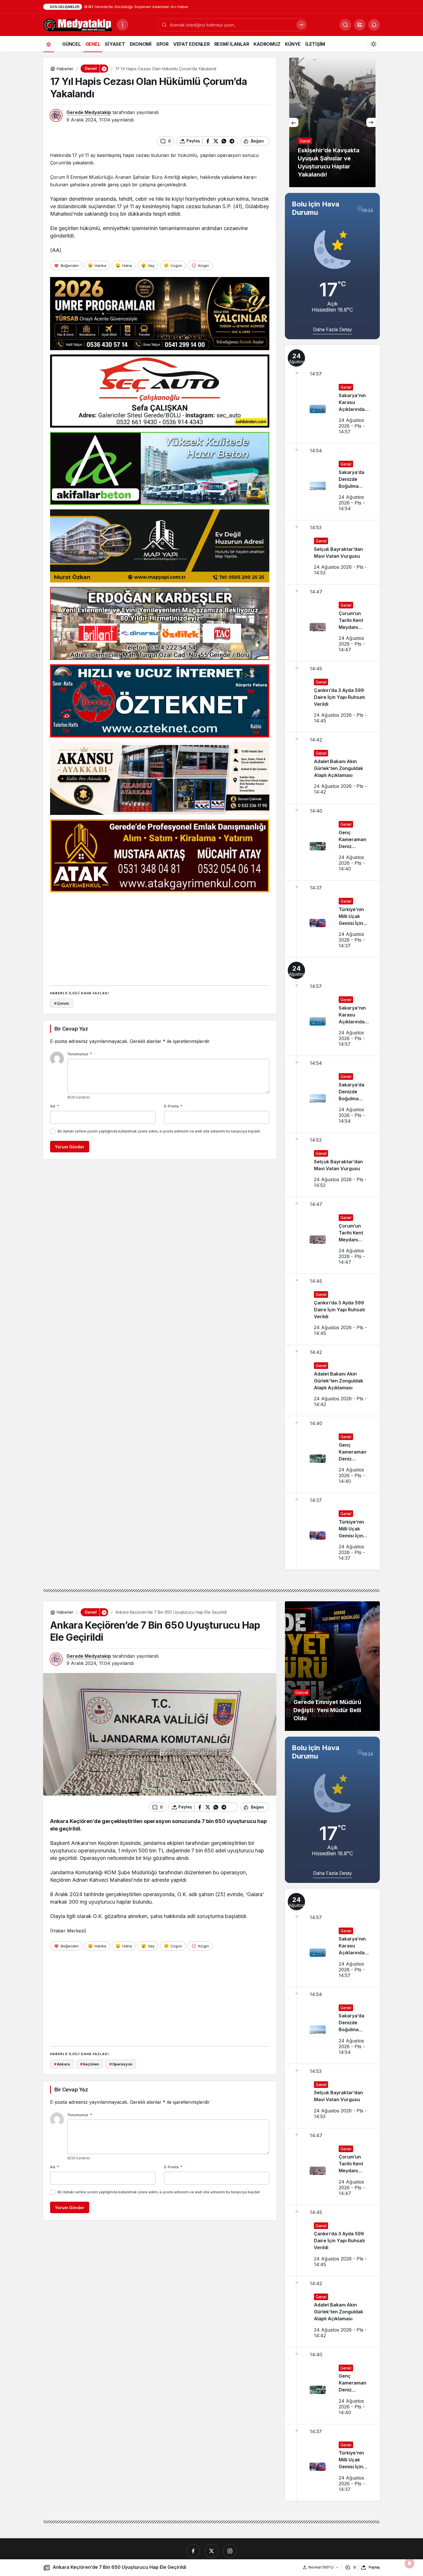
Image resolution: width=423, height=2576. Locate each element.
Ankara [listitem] (62, 2064)
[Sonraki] (371, 122)
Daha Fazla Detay (333, 329)
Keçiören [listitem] (89, 2064)
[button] (360, 25)
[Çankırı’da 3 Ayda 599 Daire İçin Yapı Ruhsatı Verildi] (332, 697)
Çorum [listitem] (62, 1003)
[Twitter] (211, 2551)
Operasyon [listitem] (121, 2064)
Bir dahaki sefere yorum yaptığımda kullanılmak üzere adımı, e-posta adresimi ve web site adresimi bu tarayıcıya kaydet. (159, 1131)
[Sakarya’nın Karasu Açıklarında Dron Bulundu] (332, 394)
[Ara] (301, 25)
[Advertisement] (160, 937)
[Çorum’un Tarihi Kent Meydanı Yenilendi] (332, 623)
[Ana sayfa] (49, 44)
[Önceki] (294, 122)
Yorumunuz (80, 1054)
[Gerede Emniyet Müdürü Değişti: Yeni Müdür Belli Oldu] (332, 1666)
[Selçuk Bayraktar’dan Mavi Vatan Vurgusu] (332, 552)
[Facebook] (193, 2551)
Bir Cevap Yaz (71, 1029)
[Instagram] (230, 2551)
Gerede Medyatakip (89, 112)
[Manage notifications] (409, 2563)
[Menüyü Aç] (123, 25)
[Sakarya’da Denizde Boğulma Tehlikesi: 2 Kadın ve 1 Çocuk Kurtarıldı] (332, 482)
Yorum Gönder (70, 1147)
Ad (55, 1106)
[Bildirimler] (374, 25)
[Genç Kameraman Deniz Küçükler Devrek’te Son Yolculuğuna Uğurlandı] (332, 842)
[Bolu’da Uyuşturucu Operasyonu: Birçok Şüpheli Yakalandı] (332, 122)
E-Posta (173, 1106)
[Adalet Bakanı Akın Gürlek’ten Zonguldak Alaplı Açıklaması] (332, 768)
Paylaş (374, 2567)
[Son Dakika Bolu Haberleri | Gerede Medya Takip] (78, 24)
